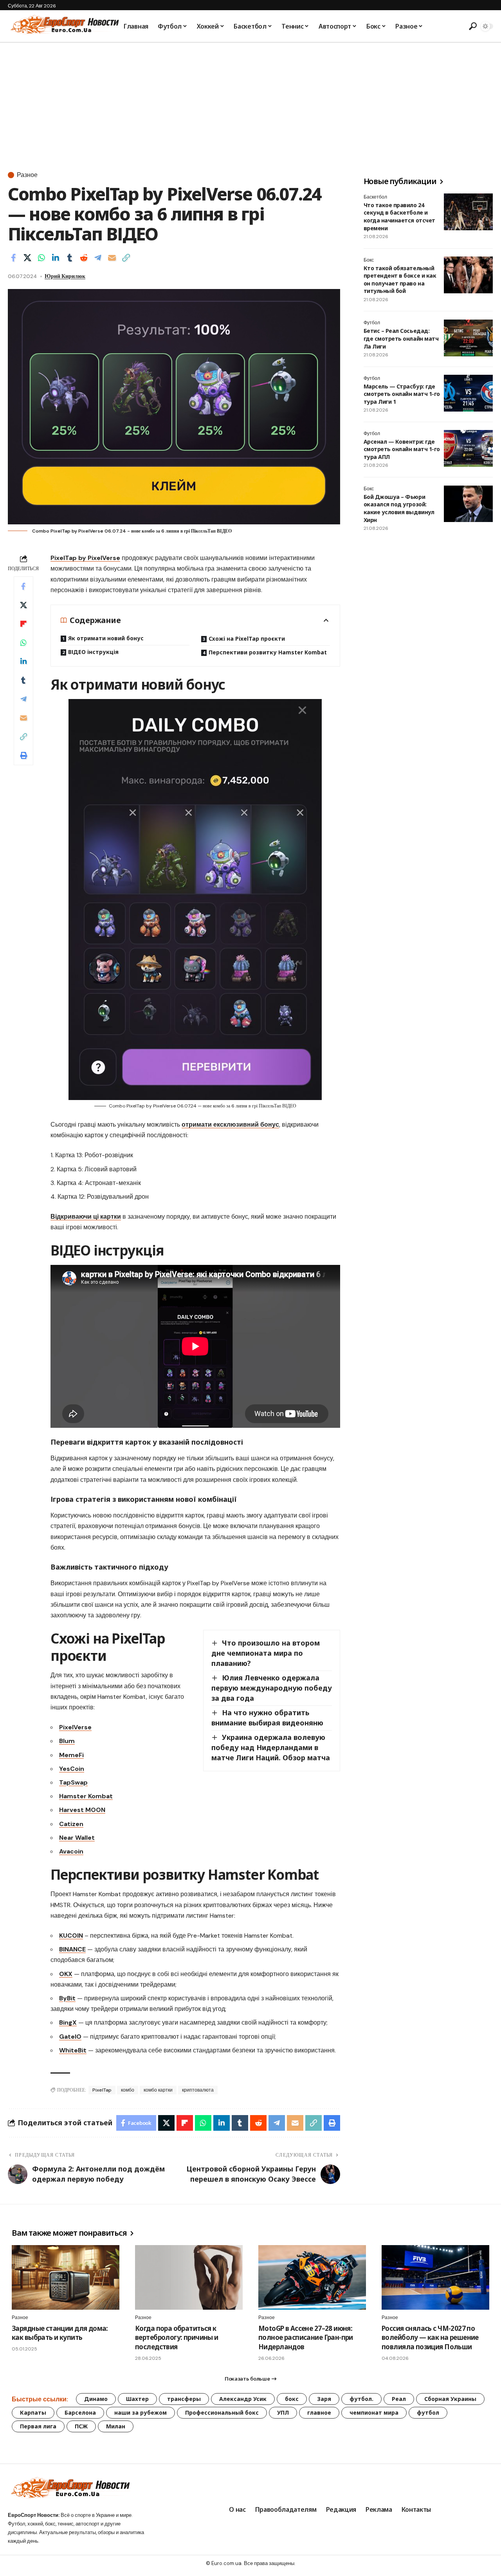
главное (319, 2413)
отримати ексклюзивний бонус (230, 1125)
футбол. (361, 2399)
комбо (128, 2090)
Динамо (96, 2399)
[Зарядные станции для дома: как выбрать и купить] (66, 2277)
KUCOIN (71, 1936)
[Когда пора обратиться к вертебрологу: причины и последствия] (189, 2277)
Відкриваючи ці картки (86, 1217)
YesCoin (72, 1769)
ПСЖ (81, 2426)
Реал (399, 2399)
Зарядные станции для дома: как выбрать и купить (60, 2333)
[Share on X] (27, 258)
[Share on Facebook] (13, 258)
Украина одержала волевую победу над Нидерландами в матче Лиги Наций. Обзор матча (271, 1747)
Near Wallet (77, 1838)
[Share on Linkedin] (56, 258)
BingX (68, 2022)
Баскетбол (375, 197)
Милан (116, 2426)
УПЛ (283, 2413)
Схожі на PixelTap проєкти (247, 639)
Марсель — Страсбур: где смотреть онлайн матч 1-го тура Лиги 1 (402, 394)
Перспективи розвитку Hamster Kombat (268, 652)
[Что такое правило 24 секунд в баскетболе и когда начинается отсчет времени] (468, 212)
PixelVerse (75, 1727)
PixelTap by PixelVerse (85, 558)
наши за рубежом (141, 2413)
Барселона (80, 2413)
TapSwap (73, 1782)
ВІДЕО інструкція (93, 652)
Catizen (71, 1824)
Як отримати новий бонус (106, 638)
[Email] (112, 258)
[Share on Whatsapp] (41, 258)
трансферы (184, 2399)
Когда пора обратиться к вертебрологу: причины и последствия (177, 2338)
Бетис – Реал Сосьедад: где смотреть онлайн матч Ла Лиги (401, 339)
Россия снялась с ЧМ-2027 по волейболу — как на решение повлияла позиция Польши (430, 2338)
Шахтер (137, 2399)
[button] (472, 26)
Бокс (369, 260)
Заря (324, 2399)
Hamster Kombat (86, 1796)
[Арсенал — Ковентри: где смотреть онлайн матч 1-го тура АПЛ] (468, 448)
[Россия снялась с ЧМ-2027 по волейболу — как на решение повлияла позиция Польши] (435, 2277)
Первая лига (38, 2426)
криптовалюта (198, 2090)
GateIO (70, 2037)
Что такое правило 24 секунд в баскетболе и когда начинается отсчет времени (399, 217)
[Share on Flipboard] (23, 624)
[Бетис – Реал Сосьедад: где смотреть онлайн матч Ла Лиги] (468, 338)
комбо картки (158, 2090)
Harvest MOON (82, 1810)
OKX (66, 1974)
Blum (67, 1741)
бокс (292, 2399)
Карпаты (33, 2413)
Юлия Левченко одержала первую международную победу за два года (272, 1688)
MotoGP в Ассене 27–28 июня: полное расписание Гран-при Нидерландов (306, 2338)
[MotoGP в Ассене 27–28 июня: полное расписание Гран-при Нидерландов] (312, 2277)
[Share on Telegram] (98, 258)
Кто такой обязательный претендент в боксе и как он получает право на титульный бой (400, 280)
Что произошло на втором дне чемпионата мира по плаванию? (266, 1653)
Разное (27, 175)
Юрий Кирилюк (65, 276)
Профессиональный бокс (222, 2413)
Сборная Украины (450, 2399)
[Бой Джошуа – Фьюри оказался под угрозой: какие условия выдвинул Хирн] (468, 504)
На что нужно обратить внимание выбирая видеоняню (267, 1718)
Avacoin (71, 1851)
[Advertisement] (250, 101)
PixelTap (102, 2090)
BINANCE (72, 1949)
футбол (428, 2413)
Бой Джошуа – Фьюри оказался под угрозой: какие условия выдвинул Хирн (399, 509)
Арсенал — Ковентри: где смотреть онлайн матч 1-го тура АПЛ (402, 449)
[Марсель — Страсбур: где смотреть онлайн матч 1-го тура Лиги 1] (468, 393)
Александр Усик (243, 2399)
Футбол (372, 323)
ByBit (67, 1998)
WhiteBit (73, 2050)
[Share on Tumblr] (70, 258)
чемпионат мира (374, 2413)
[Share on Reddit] (84, 258)
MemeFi (71, 1755)
